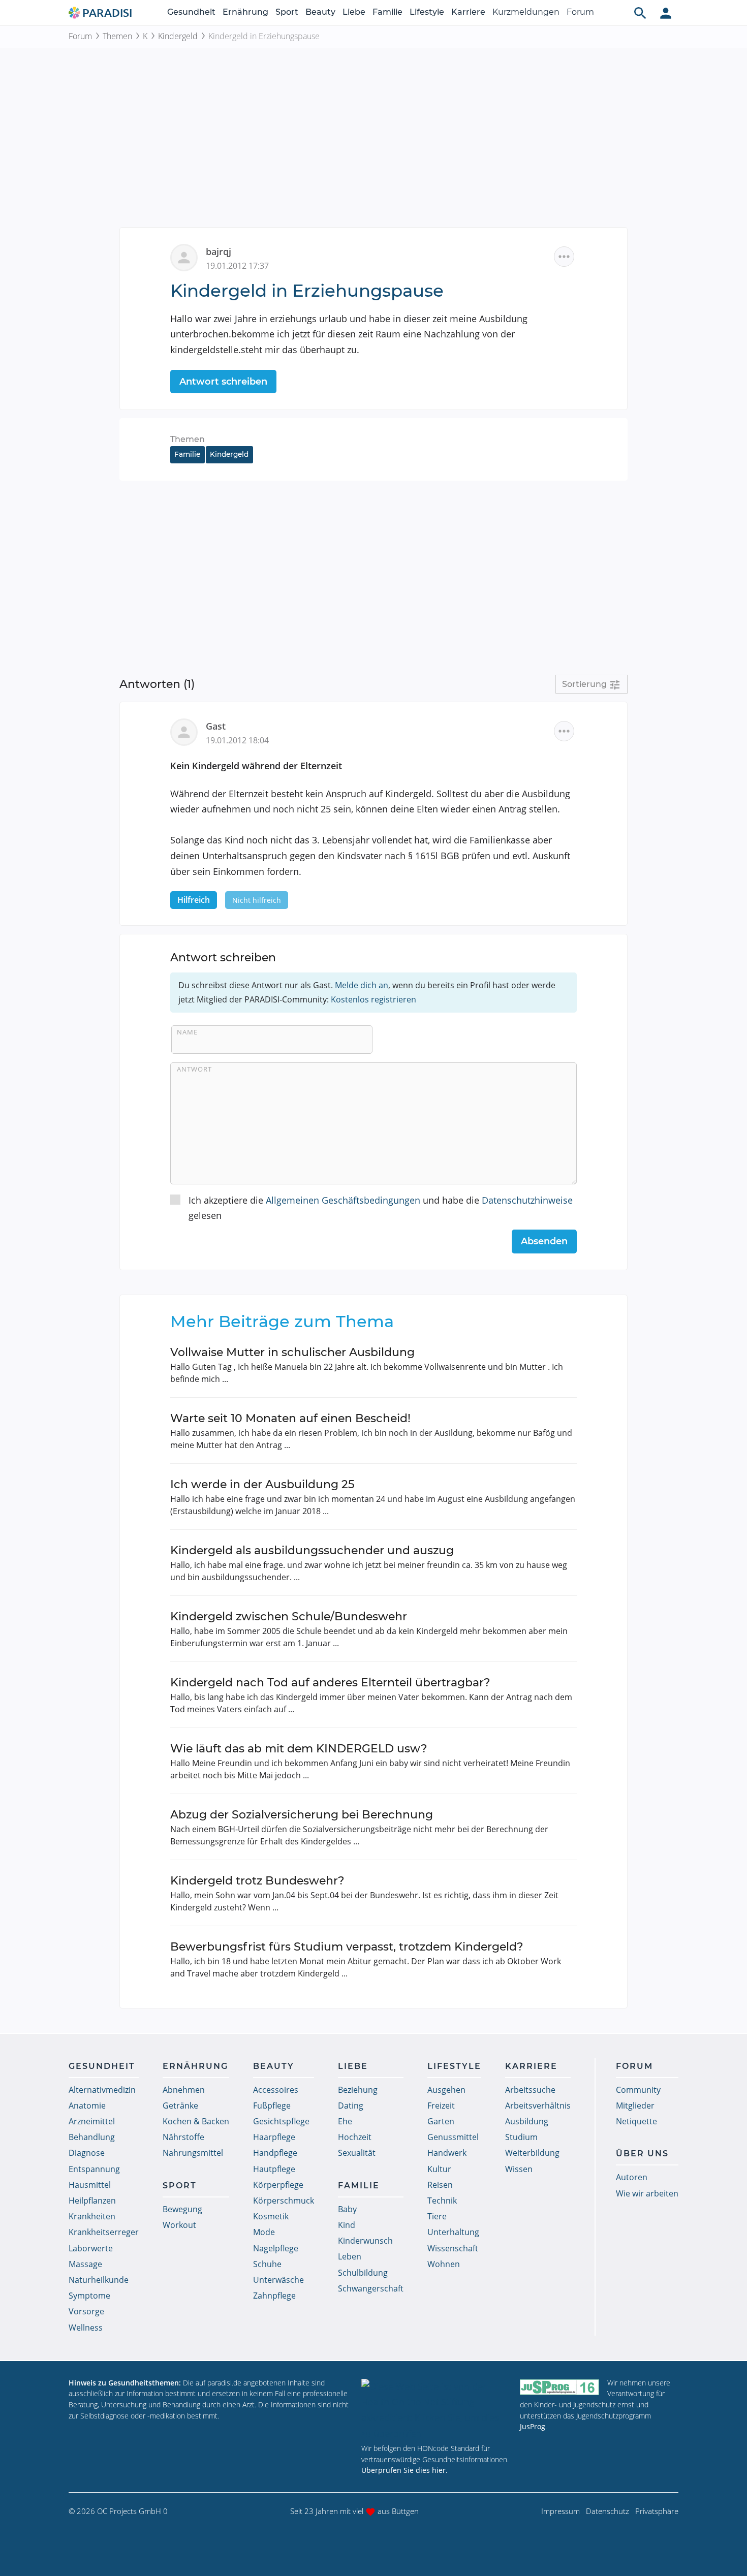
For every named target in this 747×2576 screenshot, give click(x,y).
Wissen (519, 2169)
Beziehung (358, 2090)
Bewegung (182, 2209)
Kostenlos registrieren (373, 999)
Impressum (561, 2511)
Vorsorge (86, 2311)
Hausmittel (90, 2185)
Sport (287, 12)
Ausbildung (527, 2121)
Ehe (345, 2121)
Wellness (86, 2328)
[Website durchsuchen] (640, 13)
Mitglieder (635, 2106)
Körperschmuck (284, 2201)
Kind (347, 2225)
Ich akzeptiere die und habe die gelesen (381, 1208)
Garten (441, 2121)
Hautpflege (274, 2169)
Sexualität (357, 2153)
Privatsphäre (657, 2511)
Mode (264, 2232)
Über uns (642, 2154)
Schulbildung (363, 2273)
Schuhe (267, 2264)
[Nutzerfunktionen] (666, 13)
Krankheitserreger (104, 2232)
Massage (85, 2264)
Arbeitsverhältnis (538, 2106)
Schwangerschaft (371, 2288)
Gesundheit (191, 12)
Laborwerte (91, 2248)
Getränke (180, 2106)
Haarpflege (274, 2137)
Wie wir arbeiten (647, 2193)
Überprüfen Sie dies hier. (404, 2470)
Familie (387, 12)
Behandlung (92, 2137)
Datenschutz (608, 2511)
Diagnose (87, 2153)
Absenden (544, 1241)
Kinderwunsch (365, 2241)
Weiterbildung (532, 2153)
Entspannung (94, 2169)
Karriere (468, 12)
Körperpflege (278, 2185)
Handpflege (275, 2153)
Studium (521, 2137)
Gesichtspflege (281, 2121)
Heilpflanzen (92, 2201)
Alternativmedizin (102, 2090)
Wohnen (444, 2264)
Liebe (354, 12)
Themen (117, 36)
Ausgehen (446, 2090)
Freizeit (441, 2106)
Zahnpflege (274, 2296)
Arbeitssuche (530, 2090)
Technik (442, 2201)
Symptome (89, 2296)
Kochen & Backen (196, 2121)
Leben (350, 2256)
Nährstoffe (183, 2137)
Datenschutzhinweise (527, 1200)
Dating (351, 2106)
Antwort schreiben (223, 382)
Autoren (632, 2177)
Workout (179, 2225)
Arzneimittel (92, 2121)
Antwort (194, 1069)
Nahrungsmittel (193, 2153)
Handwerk (447, 2153)
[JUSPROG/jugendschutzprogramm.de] (559, 2387)
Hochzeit (355, 2137)
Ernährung (245, 12)
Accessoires (276, 2090)
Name (187, 1032)
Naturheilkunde (99, 2280)
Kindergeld (178, 36)
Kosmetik (271, 2216)
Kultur (439, 2169)
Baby (347, 2209)
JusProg (533, 2426)
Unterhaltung (453, 2232)
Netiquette (636, 2121)
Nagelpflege (276, 2248)
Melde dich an (362, 985)
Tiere (437, 2216)
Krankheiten (92, 2216)
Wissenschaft (453, 2248)
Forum (580, 12)
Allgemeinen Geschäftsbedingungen (343, 1200)
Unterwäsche (278, 2280)
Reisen (440, 2185)
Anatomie (87, 2106)
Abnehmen (184, 2090)
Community (638, 2090)
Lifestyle (427, 12)
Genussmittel (453, 2137)
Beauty (320, 12)
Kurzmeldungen (526, 12)
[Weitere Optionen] (564, 257)
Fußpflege (272, 2106)
